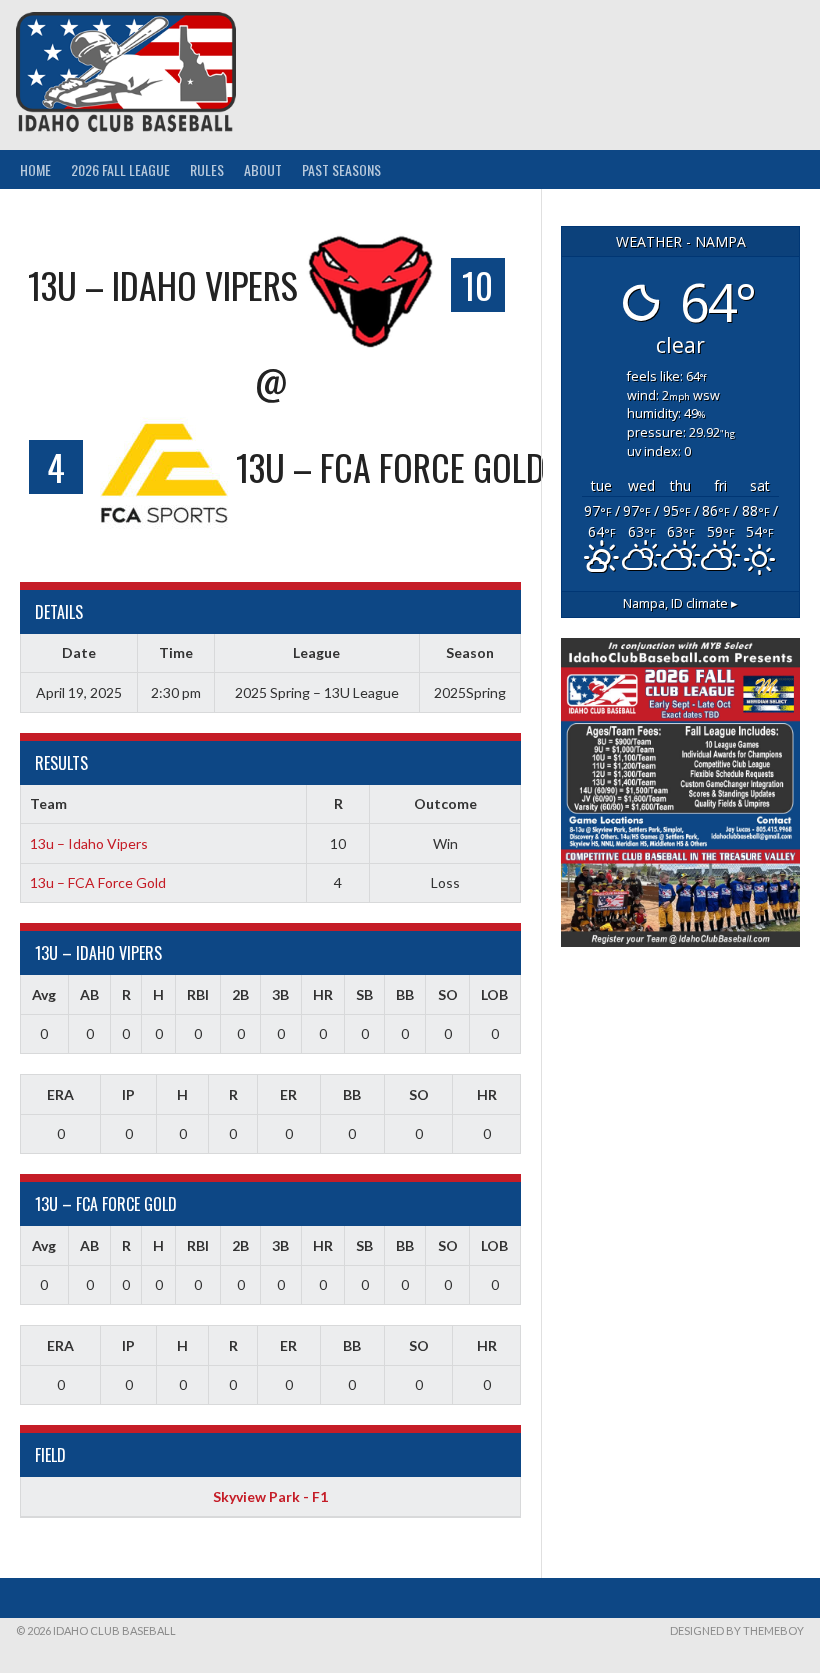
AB (89, 994)
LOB (494, 994)
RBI (198, 994)
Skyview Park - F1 (270, 1496)
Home (35, 169)
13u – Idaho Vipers (89, 843)
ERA (60, 1094)
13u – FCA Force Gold (98, 882)
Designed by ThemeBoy (737, 1630)
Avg (44, 994)
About (263, 169)
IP (128, 1094)
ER (288, 1094)
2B (240, 994)
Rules (207, 169)
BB (405, 994)
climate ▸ (680, 603)
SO (448, 994)
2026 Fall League (120, 169)
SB (364, 994)
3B (280, 994)
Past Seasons (341, 169)
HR (323, 994)
